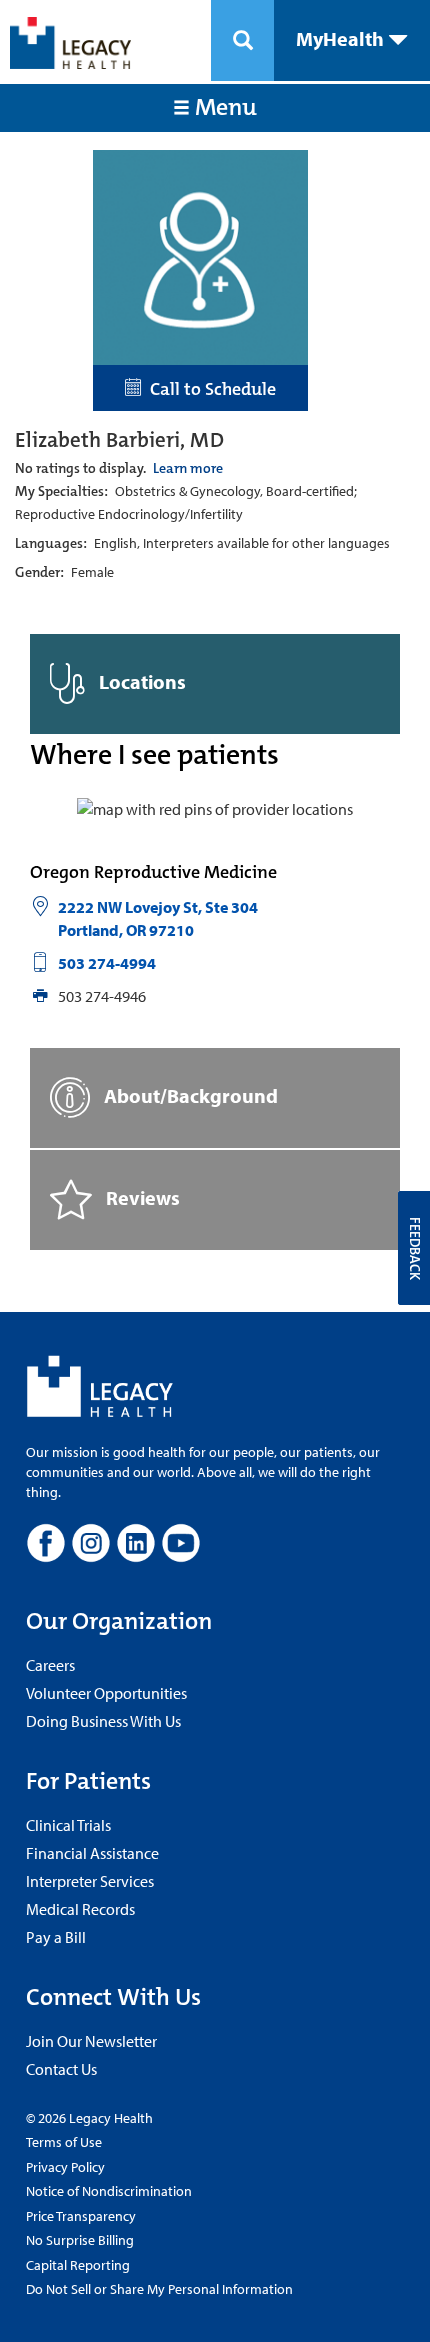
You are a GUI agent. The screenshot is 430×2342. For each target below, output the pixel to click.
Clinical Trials (68, 1825)
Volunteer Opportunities (106, 1693)
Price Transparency (81, 2216)
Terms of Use (64, 2142)
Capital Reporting (78, 2265)
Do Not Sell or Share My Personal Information (159, 2289)
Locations (140, 681)
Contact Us (61, 2069)
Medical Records (80, 1909)
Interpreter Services (90, 1881)
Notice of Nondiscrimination (109, 2191)
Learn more (188, 468)
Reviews (141, 1196)
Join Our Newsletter (91, 2041)
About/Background (189, 1094)
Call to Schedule (209, 389)
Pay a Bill (56, 1937)
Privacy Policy (65, 2167)
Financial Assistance (92, 1853)
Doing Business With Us (103, 1721)
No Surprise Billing (80, 2240)
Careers (50, 1665)
